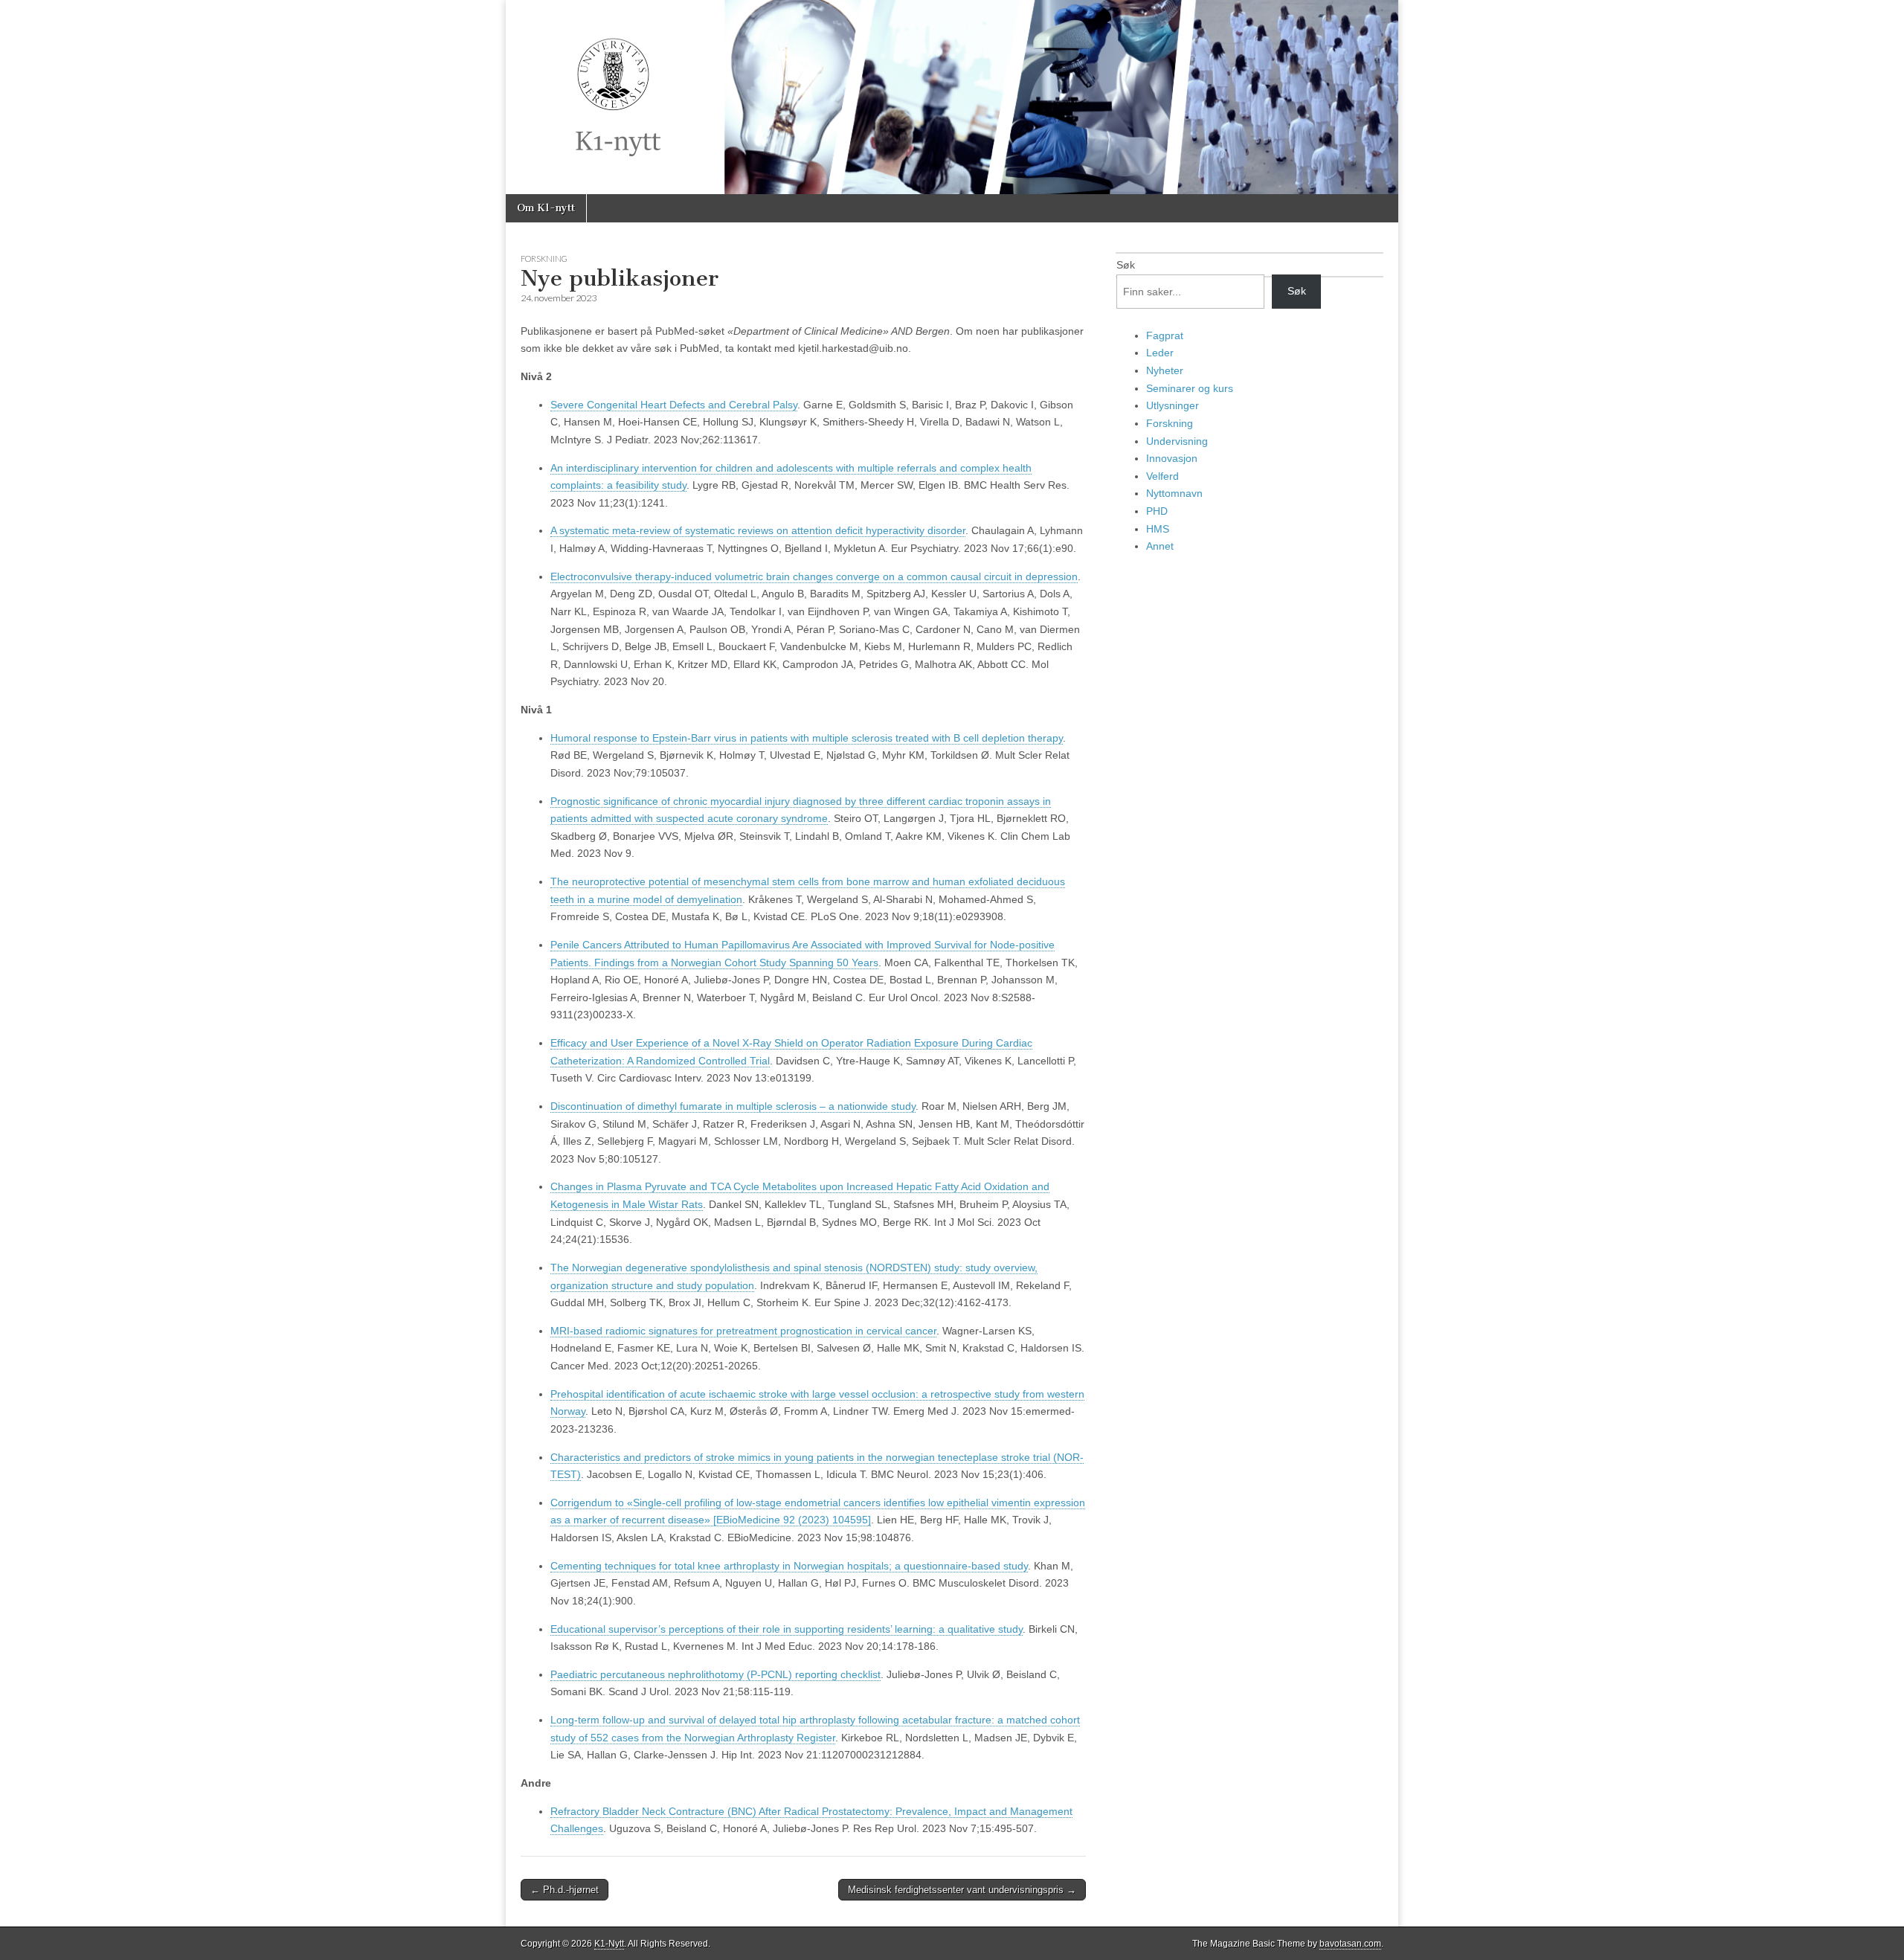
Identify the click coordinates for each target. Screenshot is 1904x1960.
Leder (1160, 353)
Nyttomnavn (1174, 493)
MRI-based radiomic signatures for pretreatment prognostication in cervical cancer (743, 1331)
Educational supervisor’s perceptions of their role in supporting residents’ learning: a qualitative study (787, 1629)
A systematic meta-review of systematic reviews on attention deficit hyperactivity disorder (758, 530)
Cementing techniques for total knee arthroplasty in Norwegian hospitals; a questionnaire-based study (789, 1566)
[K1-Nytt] (952, 97)
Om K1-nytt (546, 208)
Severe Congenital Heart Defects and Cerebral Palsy (674, 405)
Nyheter (1165, 370)
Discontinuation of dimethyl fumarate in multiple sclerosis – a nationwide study (733, 1106)
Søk (1126, 265)
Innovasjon (1172, 458)
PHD (1157, 511)
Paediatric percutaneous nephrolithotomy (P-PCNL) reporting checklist (715, 1674)
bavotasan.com (1350, 1944)
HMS (1158, 529)
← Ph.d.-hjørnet (565, 1890)
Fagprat (1165, 335)
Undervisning (1177, 441)
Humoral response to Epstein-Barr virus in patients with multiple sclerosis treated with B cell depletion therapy (807, 738)
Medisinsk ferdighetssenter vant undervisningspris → (962, 1890)
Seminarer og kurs (1190, 388)
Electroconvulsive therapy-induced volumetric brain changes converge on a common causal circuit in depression (814, 576)
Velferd (1162, 476)
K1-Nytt (609, 1944)
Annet (1160, 546)
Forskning (544, 258)
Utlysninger (1173, 405)
